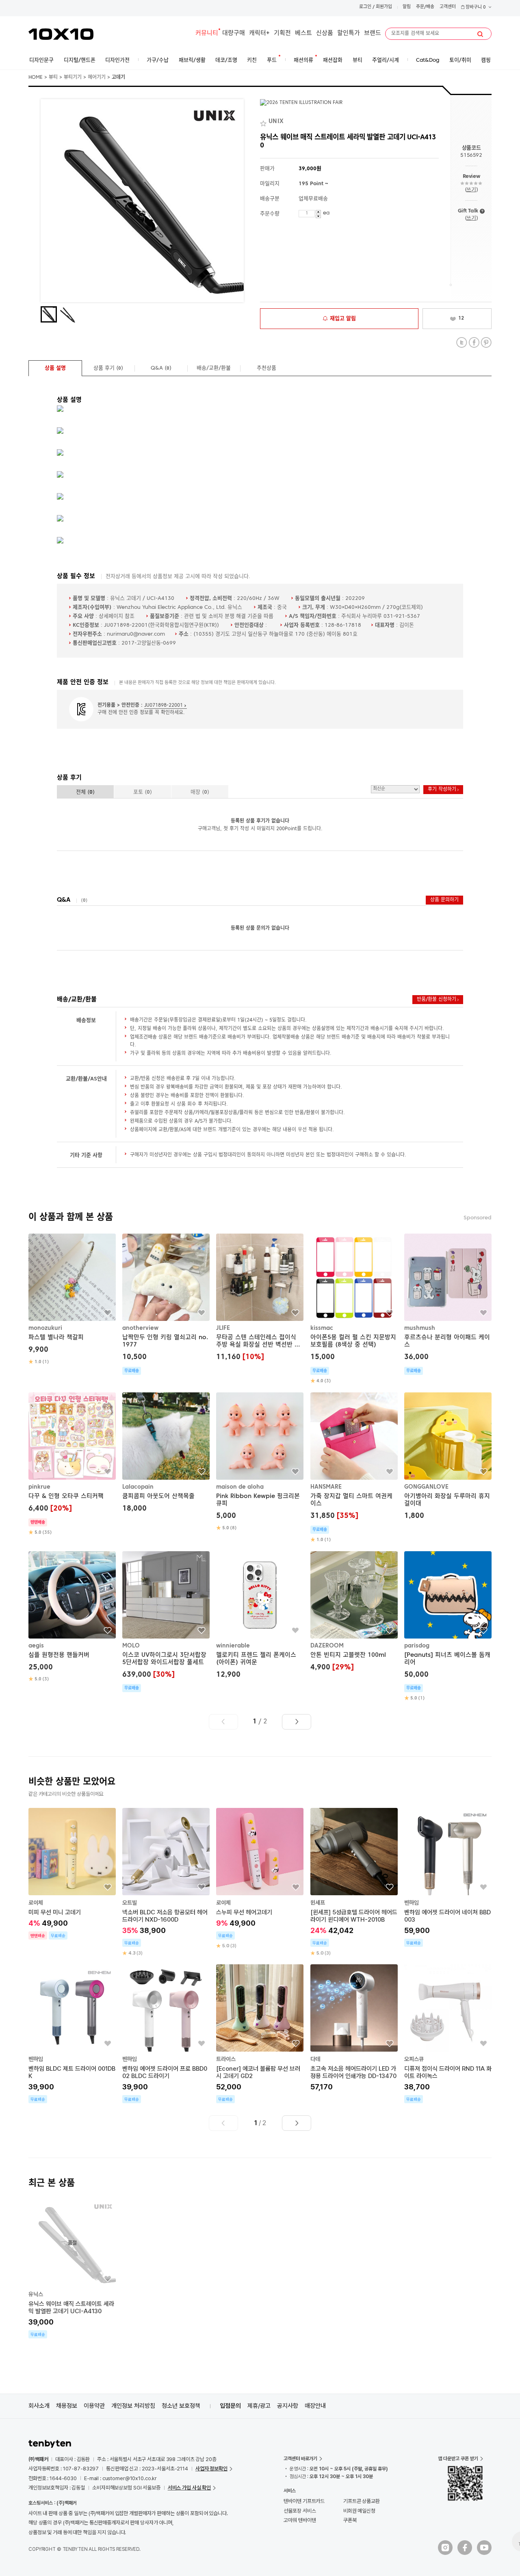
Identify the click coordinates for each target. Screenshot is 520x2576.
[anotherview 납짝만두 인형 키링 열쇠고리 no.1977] (166, 1304)
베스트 (303, 34)
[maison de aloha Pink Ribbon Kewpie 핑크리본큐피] (260, 1462)
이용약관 (94, 2406)
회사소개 (39, 2406)
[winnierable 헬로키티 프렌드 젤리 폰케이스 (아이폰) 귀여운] (260, 1616)
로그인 (365, 7)
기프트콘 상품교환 (362, 2501)
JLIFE (223, 1328)
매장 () (200, 792)
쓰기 (471, 190)
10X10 (61, 34)
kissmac (322, 1328)
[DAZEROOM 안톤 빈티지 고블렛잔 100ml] (354, 1612)
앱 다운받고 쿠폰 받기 (458, 2459)
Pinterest (486, 343)
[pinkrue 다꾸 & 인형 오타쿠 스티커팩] (72, 1464)
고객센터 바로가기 (300, 2459)
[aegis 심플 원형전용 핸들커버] (72, 1617)
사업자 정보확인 (211, 2469)
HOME (36, 78)
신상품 (325, 34)
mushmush (420, 1328)
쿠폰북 (350, 2520)
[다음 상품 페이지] (297, 1722)
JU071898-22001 (164, 706)
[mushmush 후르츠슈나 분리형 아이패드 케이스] (448, 1304)
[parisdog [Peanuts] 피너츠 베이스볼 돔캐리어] (448, 1627)
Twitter (462, 343)
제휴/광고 (259, 2406)
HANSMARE (326, 1487)
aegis (36, 1646)
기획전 (282, 34)
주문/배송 (425, 7)
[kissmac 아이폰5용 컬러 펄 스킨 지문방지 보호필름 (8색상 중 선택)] (354, 1309)
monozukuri (45, 1328)
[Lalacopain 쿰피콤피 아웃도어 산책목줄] (166, 1454)
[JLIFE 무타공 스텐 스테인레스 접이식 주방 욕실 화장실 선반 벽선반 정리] (260, 1298)
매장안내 (315, 2406)
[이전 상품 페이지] (223, 1722)
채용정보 (67, 2406)
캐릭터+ (259, 34)
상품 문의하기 (444, 900)
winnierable (233, 1646)
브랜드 (373, 34)
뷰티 (53, 78)
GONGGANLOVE (426, 1487)
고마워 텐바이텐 (300, 2520)
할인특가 (349, 34)
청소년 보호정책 (181, 2406)
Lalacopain (138, 1487)
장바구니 (475, 8)
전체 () (85, 792)
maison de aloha (240, 1487)
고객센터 (448, 7)
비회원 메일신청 (359, 2511)
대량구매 (234, 34)
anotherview (140, 1328)
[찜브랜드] (264, 122)
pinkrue (39, 1487)
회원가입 (384, 7)
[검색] (480, 34)
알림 (407, 7)
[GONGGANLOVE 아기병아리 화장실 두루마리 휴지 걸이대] (448, 1457)
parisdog (417, 1646)
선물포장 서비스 (300, 2511)
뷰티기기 (73, 78)
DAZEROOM (327, 1646)
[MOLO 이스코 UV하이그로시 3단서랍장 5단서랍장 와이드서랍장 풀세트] (166, 1622)
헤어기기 (97, 78)
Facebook (474, 343)
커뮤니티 (207, 34)
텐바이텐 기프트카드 (304, 2501)
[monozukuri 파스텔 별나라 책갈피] (72, 1299)
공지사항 (288, 2406)
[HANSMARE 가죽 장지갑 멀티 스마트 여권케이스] (354, 1468)
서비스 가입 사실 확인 (189, 2488)
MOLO (131, 1646)
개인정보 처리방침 (133, 2406)
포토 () (143, 792)
